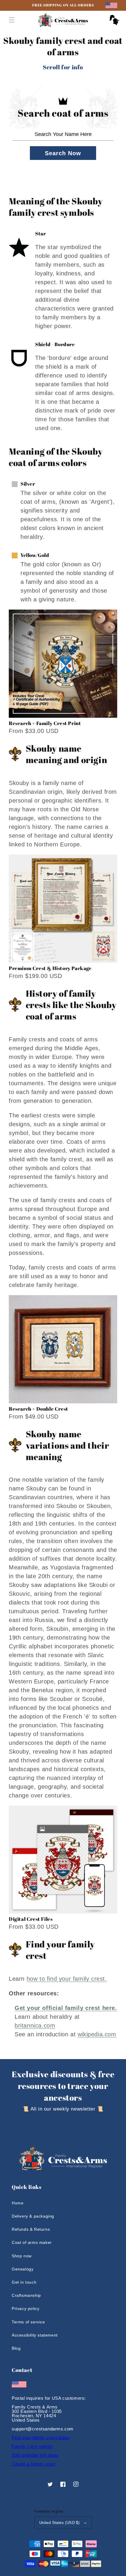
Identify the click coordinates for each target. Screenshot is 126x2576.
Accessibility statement (35, 2335)
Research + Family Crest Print (45, 723)
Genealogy (23, 2269)
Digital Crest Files (31, 1919)
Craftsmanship (26, 2295)
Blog (16, 2348)
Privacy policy (25, 2308)
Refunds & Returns (31, 2229)
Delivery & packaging (33, 2216)
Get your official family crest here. (66, 2008)
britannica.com (35, 2025)
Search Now (63, 153)
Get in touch (24, 2282)
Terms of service (28, 2322)
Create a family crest (34, 2464)
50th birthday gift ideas (35, 2455)
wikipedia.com (97, 2034)
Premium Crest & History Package (50, 968)
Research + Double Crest (39, 1409)
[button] (12, 20)
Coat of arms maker (32, 2242)
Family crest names (32, 2446)
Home (18, 2203)
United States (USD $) (59, 2523)
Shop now (22, 2256)
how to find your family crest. (67, 1979)
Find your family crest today (41, 2438)
